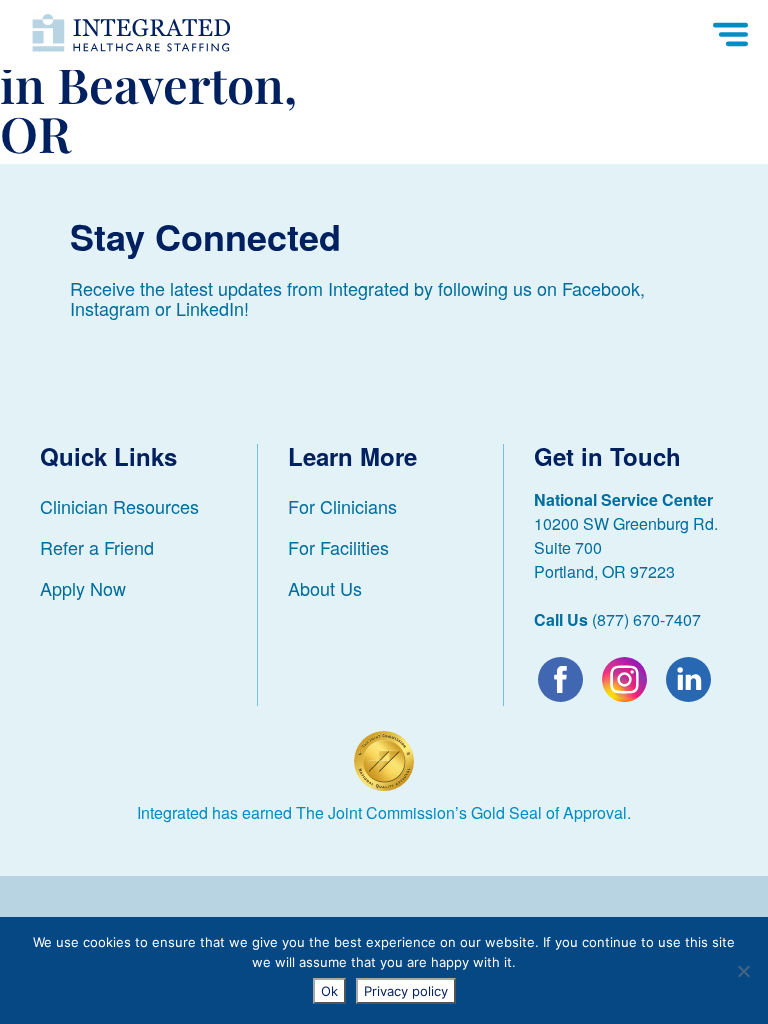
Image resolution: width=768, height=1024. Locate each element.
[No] (743, 971)
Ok (329, 991)
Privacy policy (406, 991)
